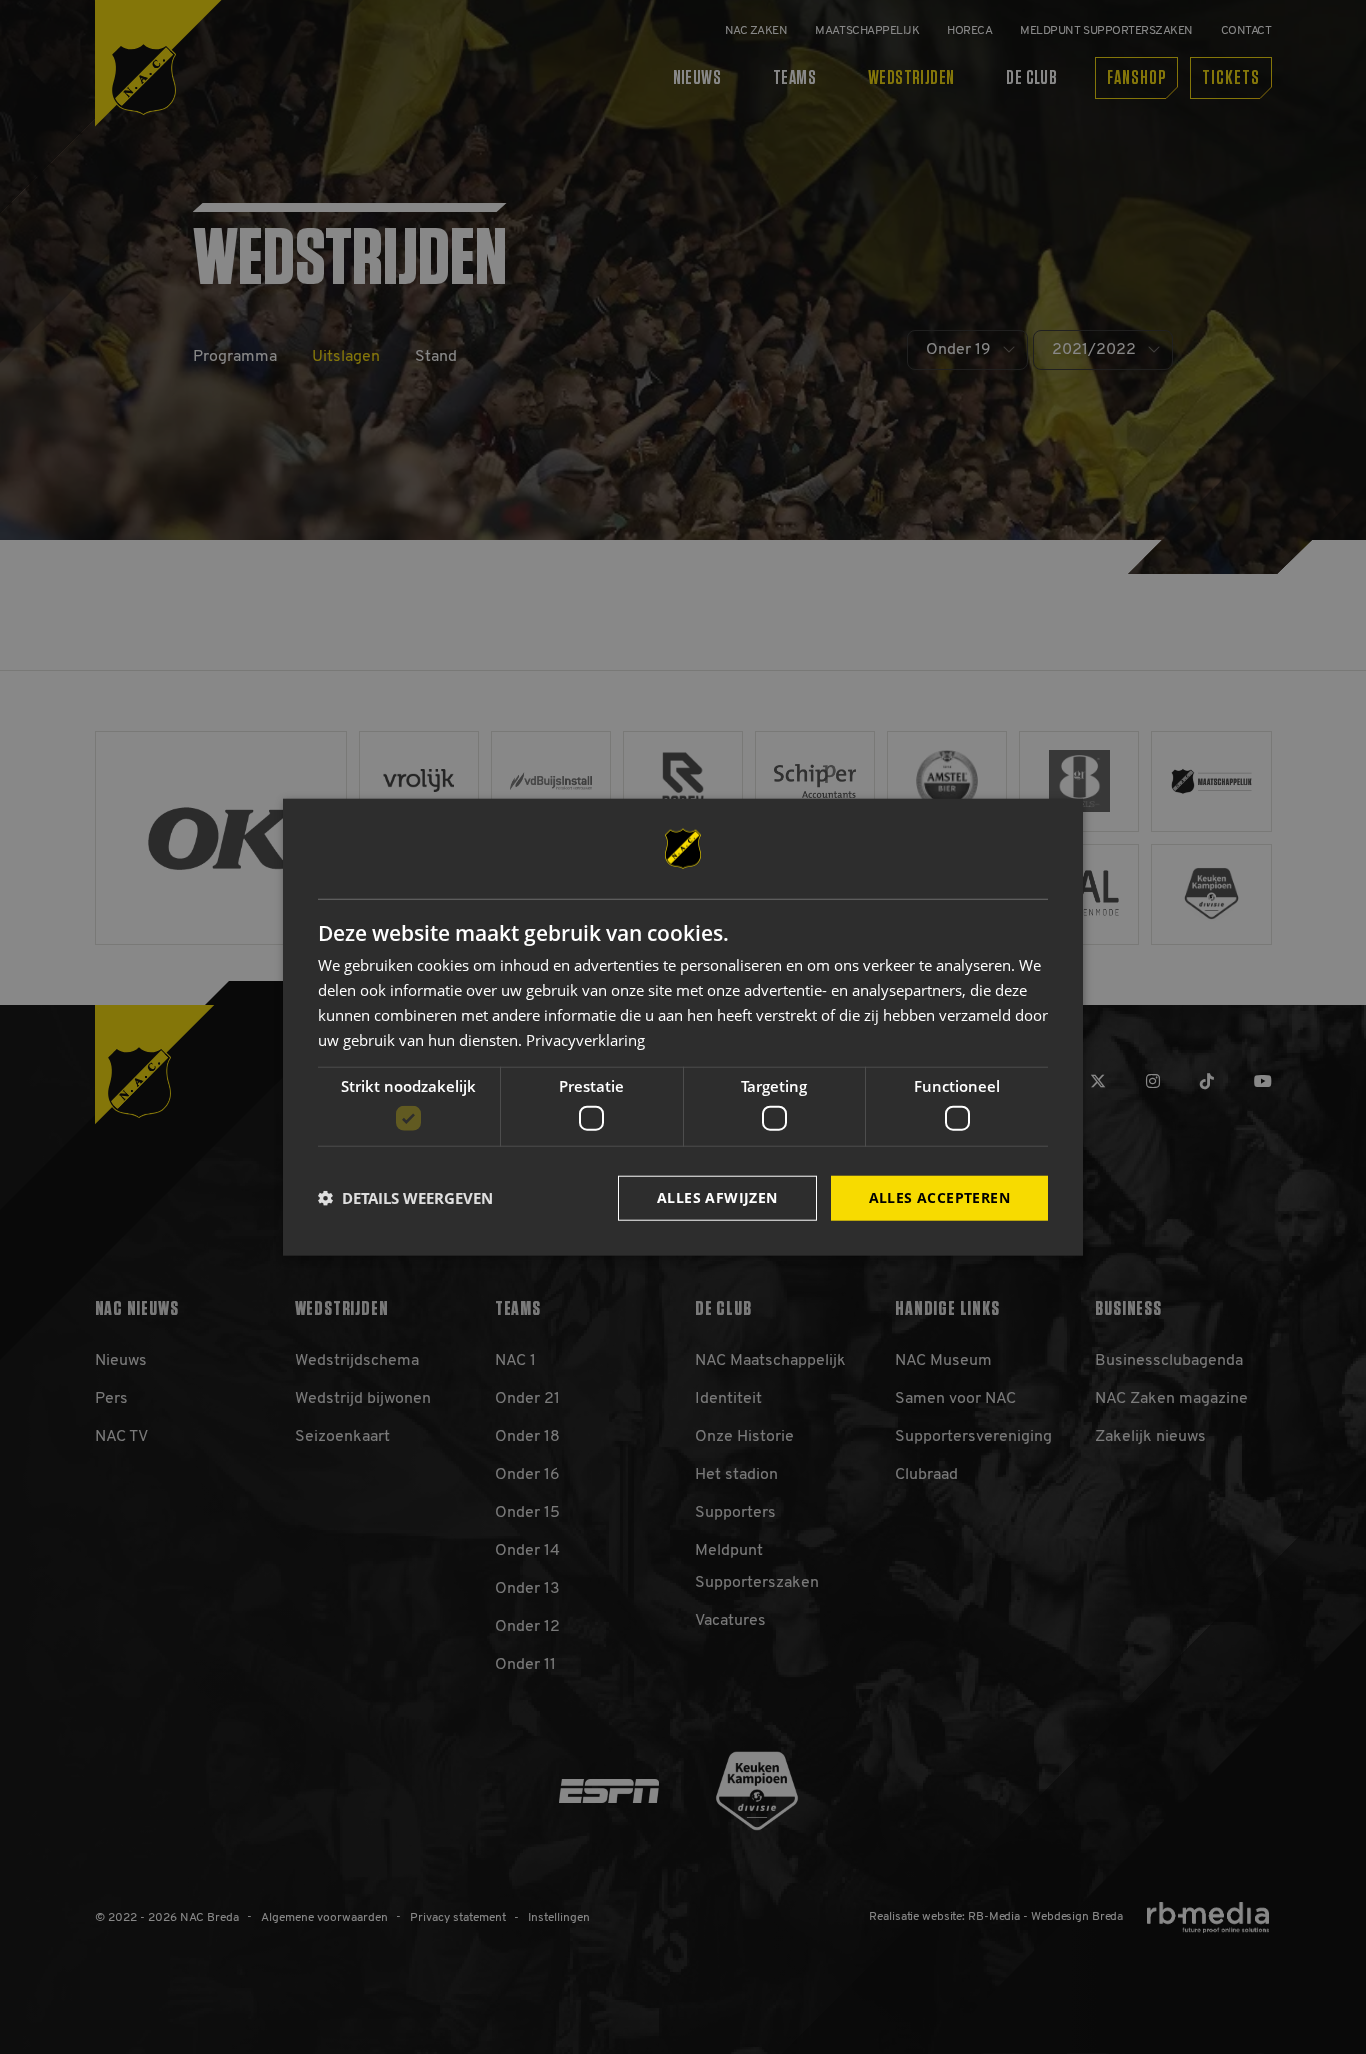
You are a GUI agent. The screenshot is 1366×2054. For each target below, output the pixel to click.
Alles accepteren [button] (939, 1197)
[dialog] (683, 1027)
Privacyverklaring (585, 1039)
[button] (405, 1198)
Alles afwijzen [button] (717, 1197)
